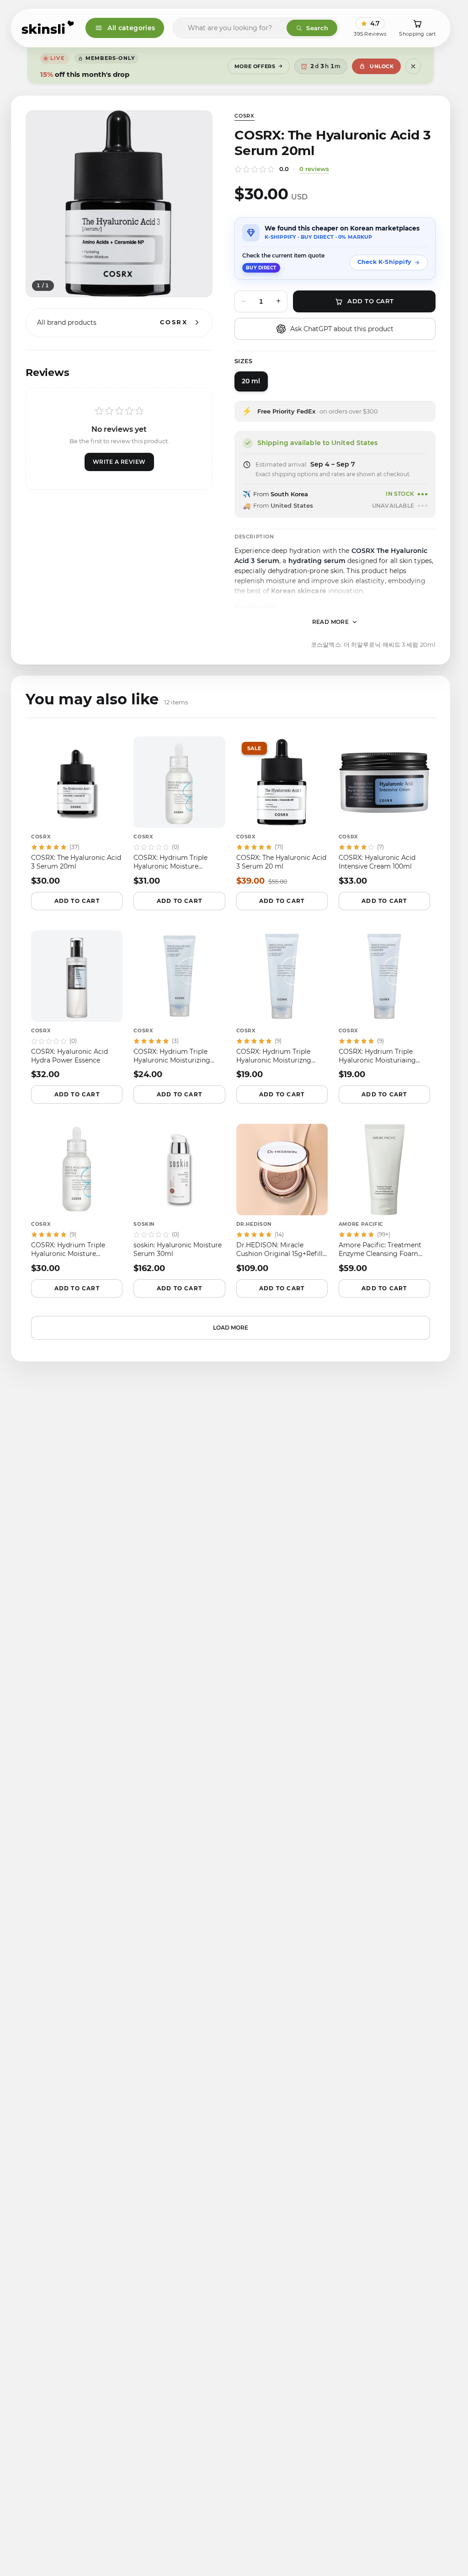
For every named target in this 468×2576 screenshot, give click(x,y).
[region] (119, 204)
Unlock (382, 66)
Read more (331, 622)
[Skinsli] (48, 28)
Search (317, 28)
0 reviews (314, 169)
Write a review (119, 462)
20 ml (251, 381)
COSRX (245, 116)
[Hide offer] (413, 66)
